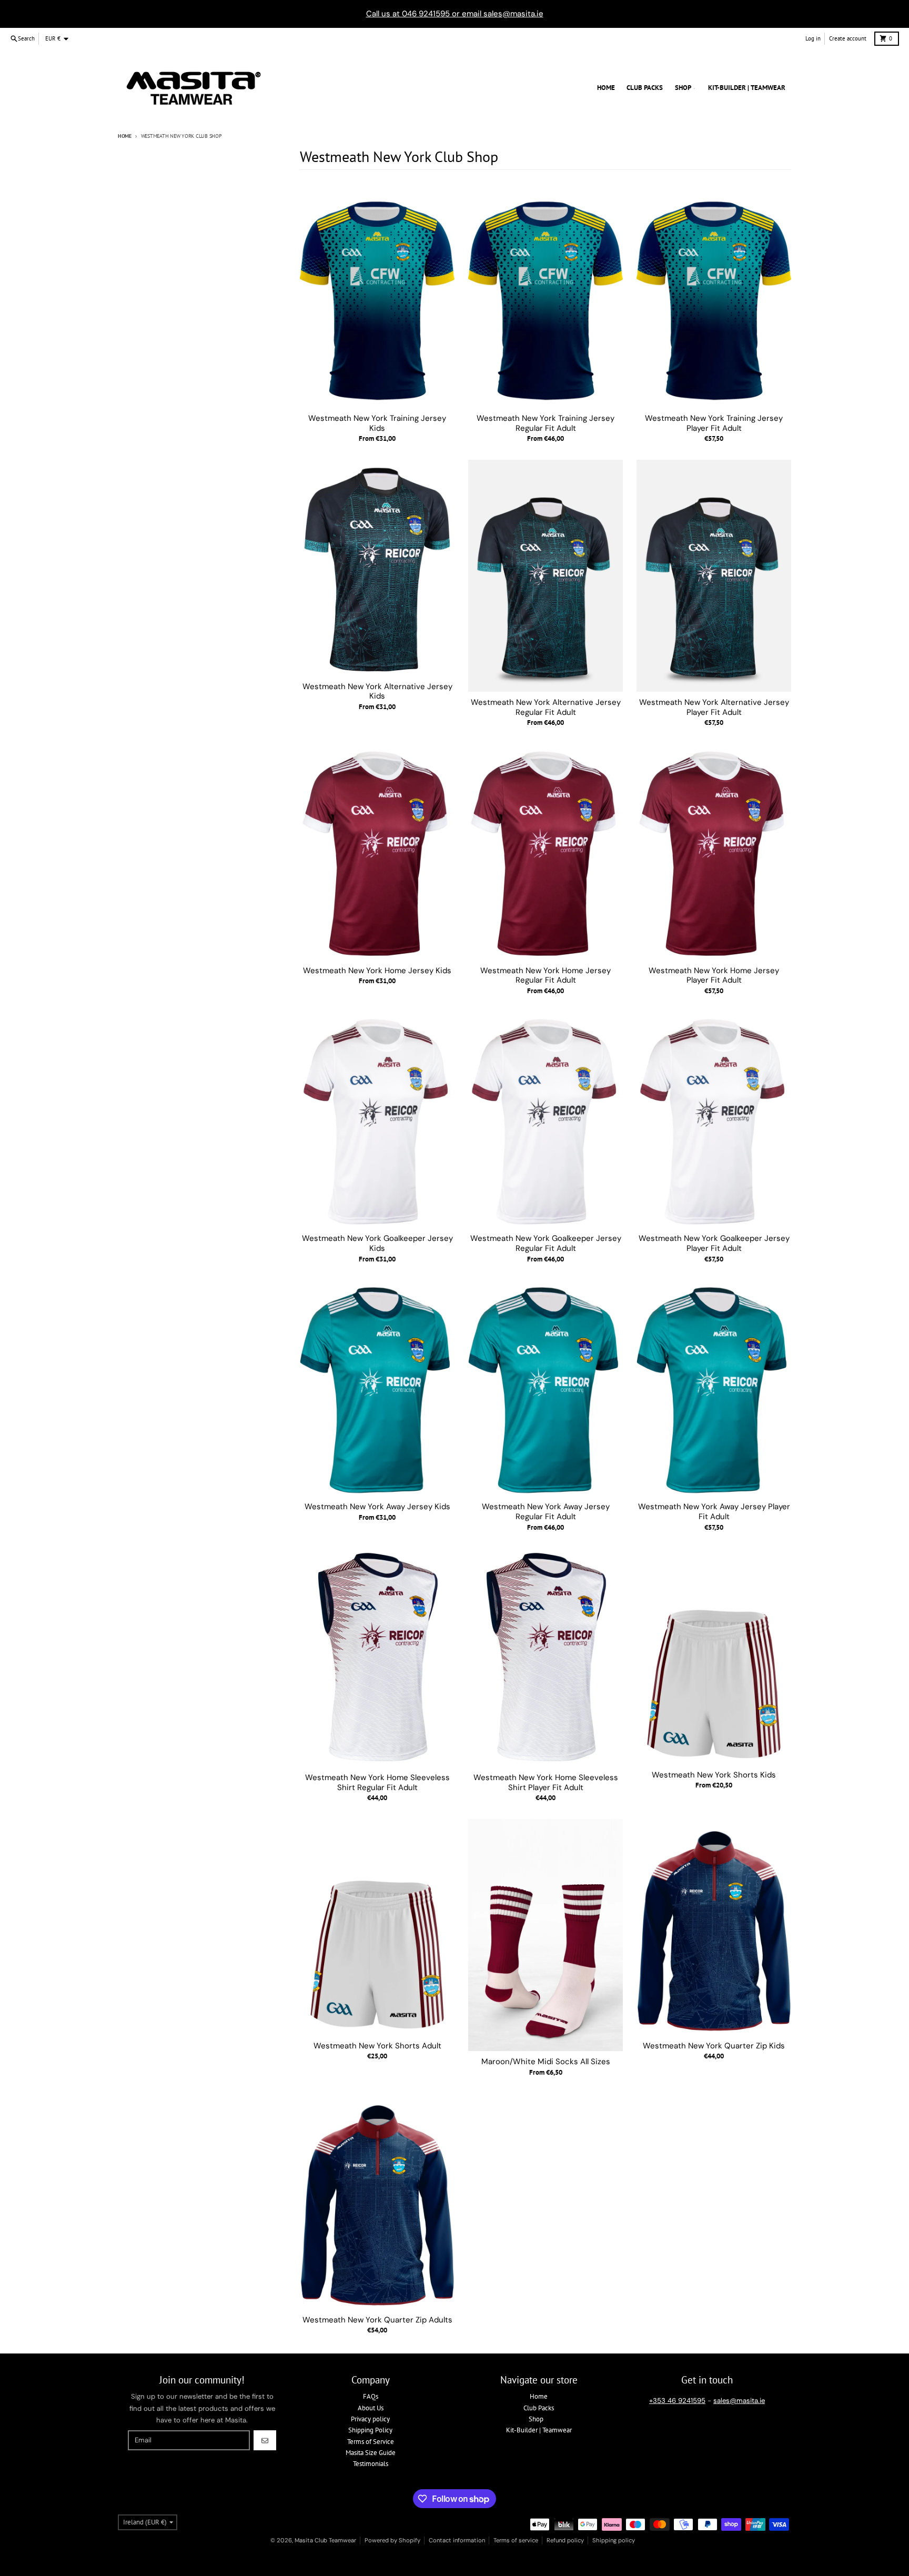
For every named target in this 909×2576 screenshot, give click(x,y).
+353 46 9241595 (677, 2401)
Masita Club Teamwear (325, 2540)
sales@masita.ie (739, 2401)
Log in (813, 38)
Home (125, 136)
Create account (848, 38)
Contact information (457, 2540)
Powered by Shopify (392, 2540)
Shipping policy (614, 2540)
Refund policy (565, 2540)
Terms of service (516, 2540)
